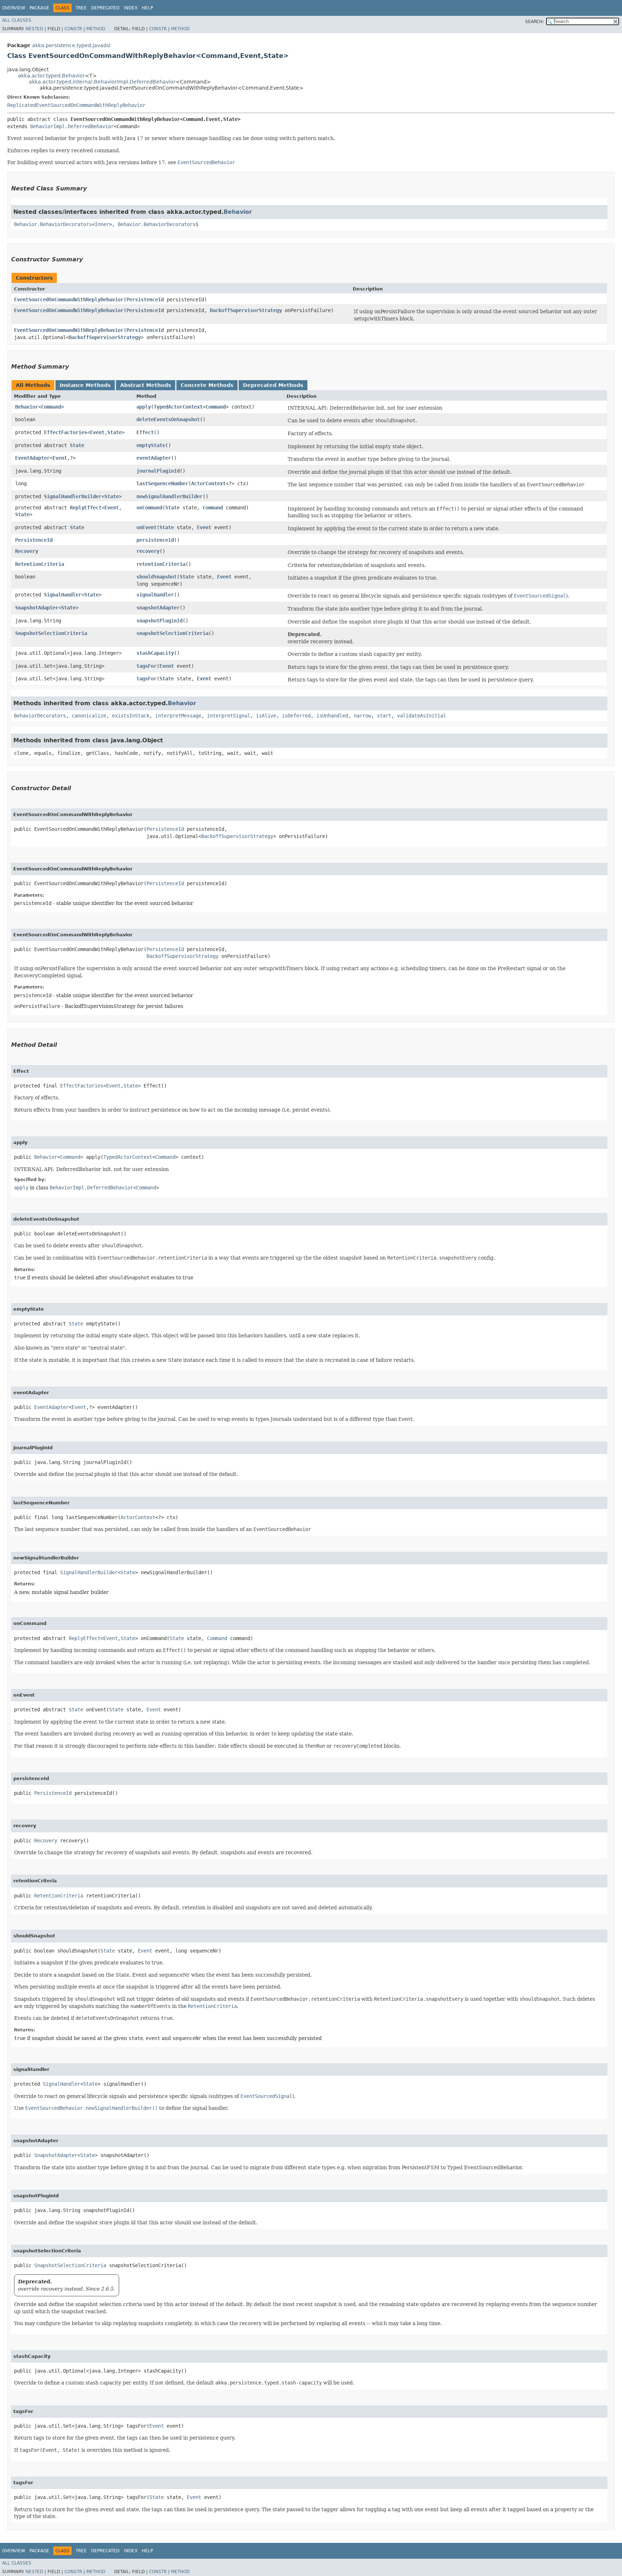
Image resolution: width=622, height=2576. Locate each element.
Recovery (27, 551)
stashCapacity (155, 653)
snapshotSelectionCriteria (172, 633)
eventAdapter (154, 458)
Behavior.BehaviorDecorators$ (158, 224)
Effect (145, 432)
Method (96, 29)
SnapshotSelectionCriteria (51, 633)
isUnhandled (332, 716)
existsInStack (131, 716)
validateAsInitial (422, 716)
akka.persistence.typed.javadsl (71, 45)
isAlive (266, 716)
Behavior (238, 212)
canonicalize (89, 716)
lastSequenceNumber (162, 483)
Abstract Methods (146, 385)
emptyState (151, 445)
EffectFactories (66, 432)
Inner (102, 224)
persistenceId (155, 540)
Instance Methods (85, 385)
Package (39, 8)
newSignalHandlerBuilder (170, 496)
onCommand (149, 508)
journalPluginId (158, 471)
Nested (34, 29)
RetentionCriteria (40, 564)
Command (51, 407)
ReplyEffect (86, 508)
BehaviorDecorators (40, 716)
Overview (14, 8)
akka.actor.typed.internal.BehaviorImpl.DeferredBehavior (102, 82)
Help (147, 8)
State (114, 432)
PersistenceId (145, 300)
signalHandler (155, 595)
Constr (73, 29)
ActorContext (208, 483)
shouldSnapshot (157, 577)
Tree (81, 8)
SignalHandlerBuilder (73, 496)
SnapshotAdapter (37, 608)
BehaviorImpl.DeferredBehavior (72, 126)
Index (131, 8)
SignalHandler (63, 595)
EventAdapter (32, 458)
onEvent (147, 527)
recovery (148, 551)
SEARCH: (535, 22)
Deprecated (105, 8)
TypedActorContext (178, 407)
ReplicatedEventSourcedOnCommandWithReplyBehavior (76, 105)
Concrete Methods (207, 385)
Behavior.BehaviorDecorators (53, 224)
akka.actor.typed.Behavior (51, 76)
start (384, 716)
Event (97, 432)
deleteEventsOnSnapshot (168, 419)
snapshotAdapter (158, 608)
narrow (362, 716)
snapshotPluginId (159, 621)
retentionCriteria (161, 564)
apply (144, 407)
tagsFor (147, 666)
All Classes (17, 20)
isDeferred (296, 716)
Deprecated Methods (273, 385)
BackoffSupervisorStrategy (246, 310)
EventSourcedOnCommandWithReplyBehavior (69, 300)
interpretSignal (229, 716)
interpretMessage (178, 716)
